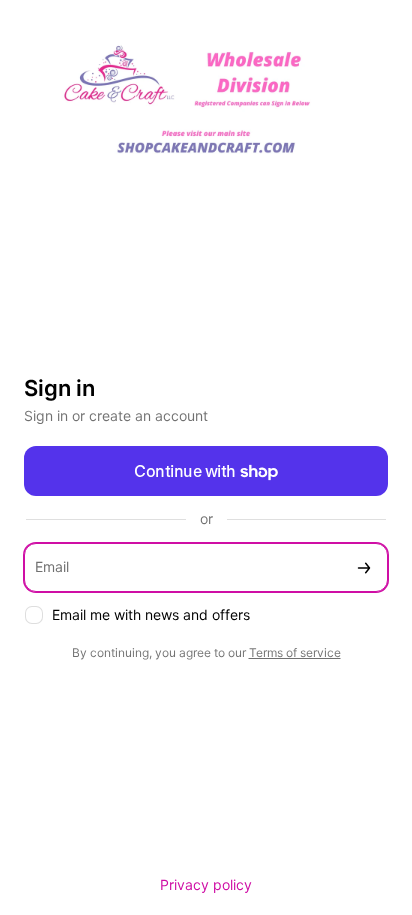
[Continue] (364, 567)
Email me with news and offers (151, 614)
